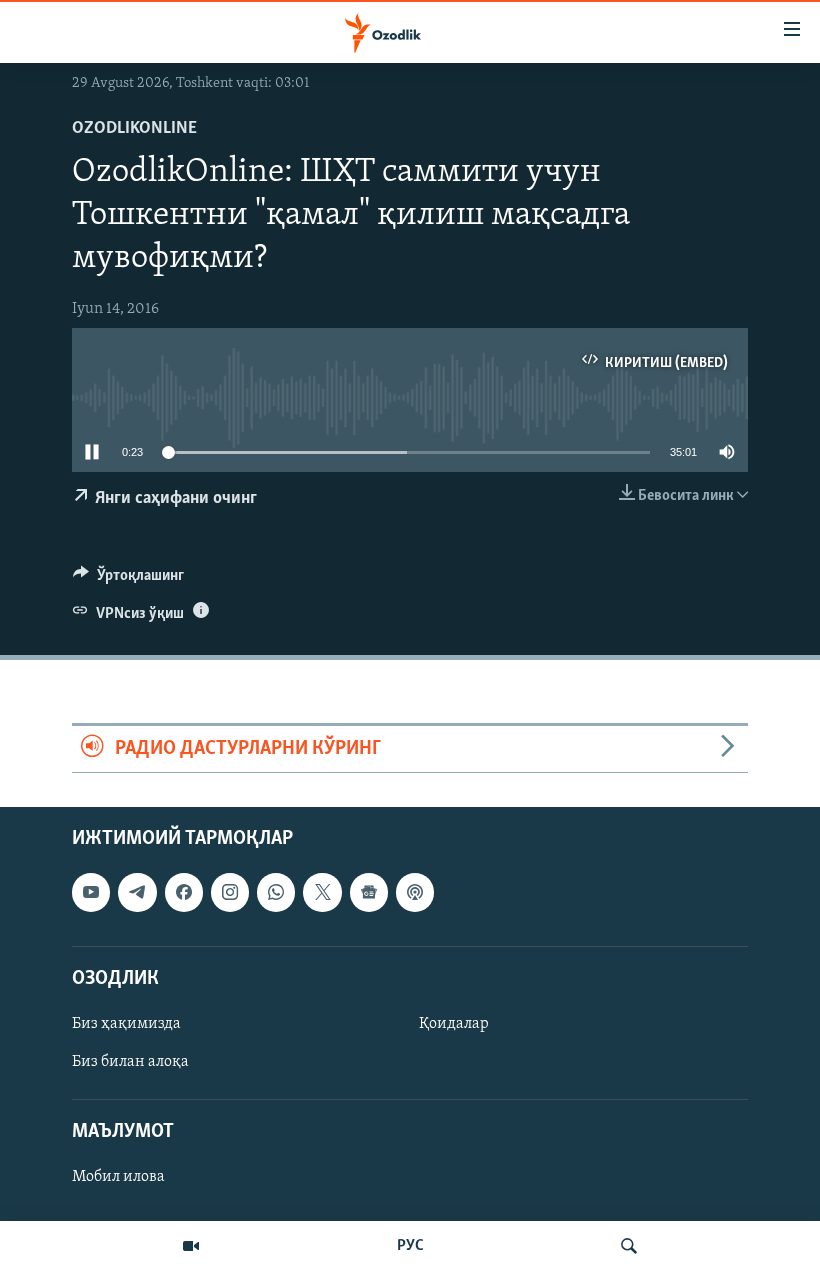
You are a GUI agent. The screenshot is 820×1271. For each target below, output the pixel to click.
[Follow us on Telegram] (137, 892)
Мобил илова (118, 1177)
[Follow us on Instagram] (230, 892)
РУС (410, 1246)
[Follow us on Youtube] (91, 892)
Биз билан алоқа (130, 1062)
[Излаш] (629, 1246)
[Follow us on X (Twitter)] (322, 892)
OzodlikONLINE (134, 129)
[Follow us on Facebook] (184, 892)
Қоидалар (454, 1024)
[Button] (128, 580)
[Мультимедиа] (191, 1246)
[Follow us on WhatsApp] (276, 892)
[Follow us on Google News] (369, 892)
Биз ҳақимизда (126, 1024)
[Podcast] (415, 892)
